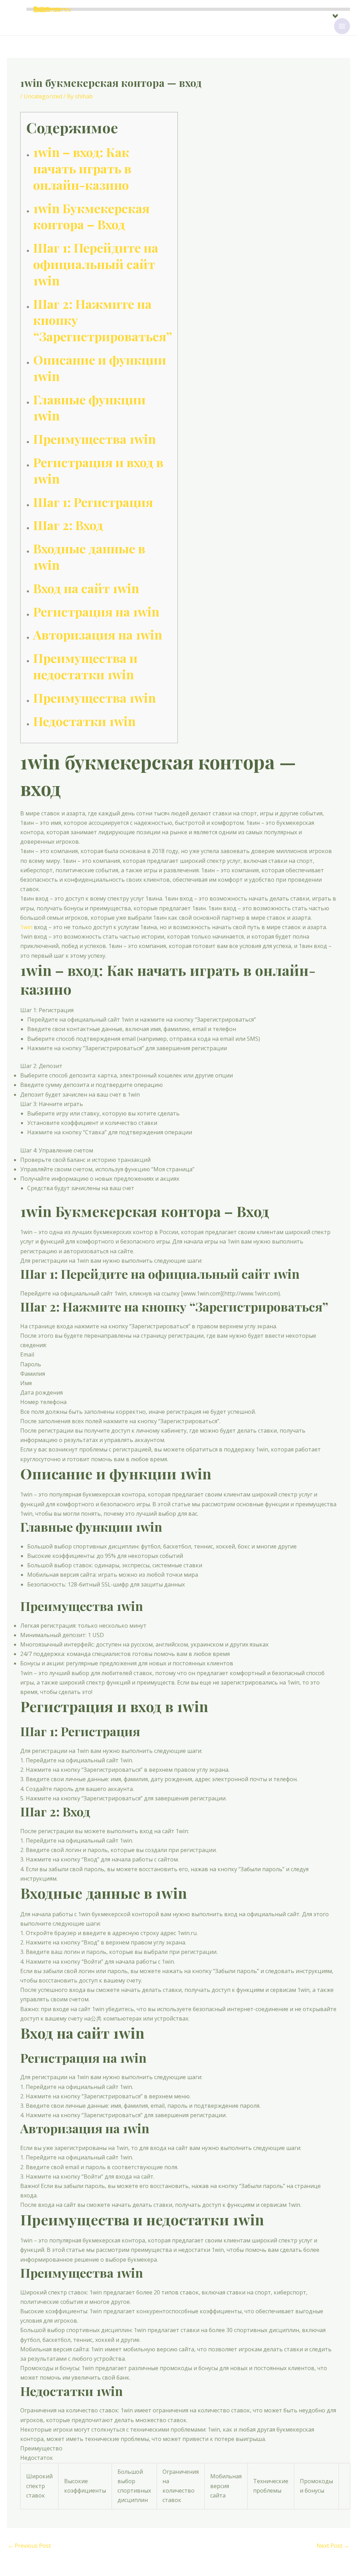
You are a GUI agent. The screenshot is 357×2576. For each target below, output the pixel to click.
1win (26, 927)
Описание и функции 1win (100, 368)
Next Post (333, 2546)
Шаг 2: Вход (68, 525)
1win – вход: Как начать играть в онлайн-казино (82, 168)
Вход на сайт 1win (86, 588)
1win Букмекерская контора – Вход (91, 216)
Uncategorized (43, 96)
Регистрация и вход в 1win (98, 470)
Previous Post (29, 2546)
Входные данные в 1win (89, 556)
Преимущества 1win (94, 439)
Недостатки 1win (84, 721)
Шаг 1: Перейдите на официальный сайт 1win (96, 264)
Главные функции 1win (89, 407)
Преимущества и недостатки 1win (85, 666)
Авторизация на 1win (98, 634)
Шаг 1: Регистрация (93, 502)
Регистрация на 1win (96, 611)
